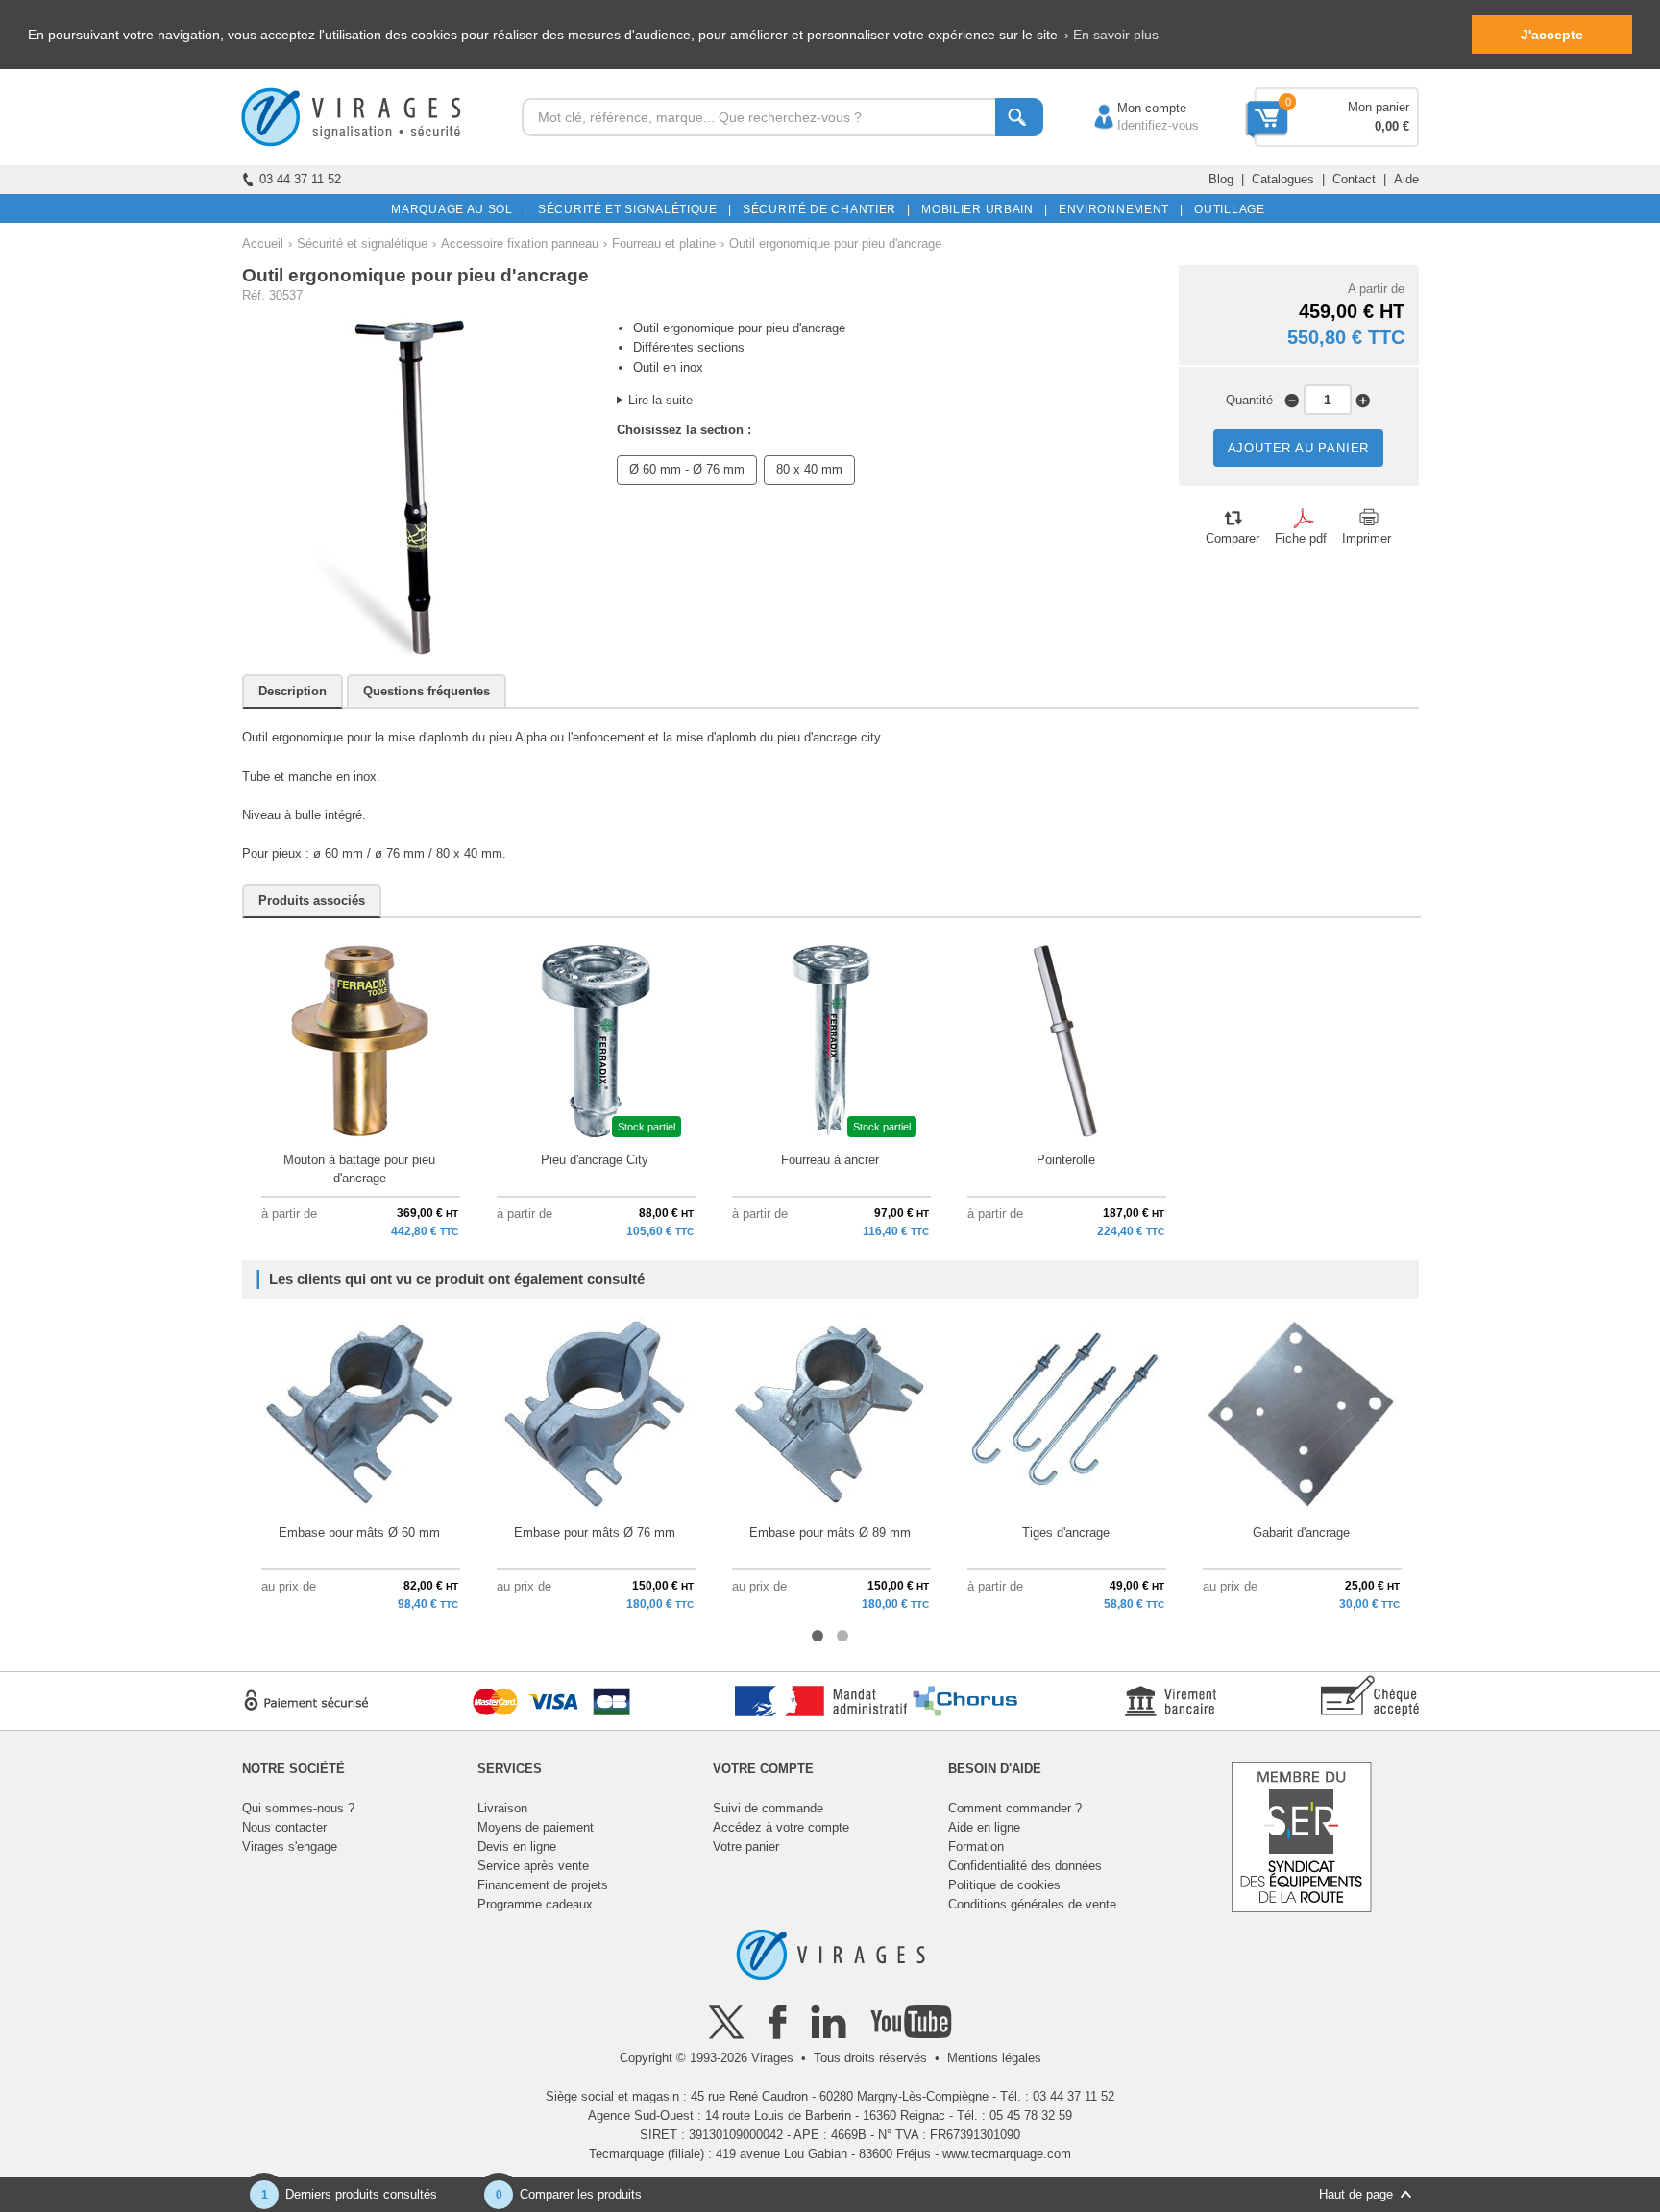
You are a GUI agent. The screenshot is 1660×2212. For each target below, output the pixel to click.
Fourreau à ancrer (830, 1160)
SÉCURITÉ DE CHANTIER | (823, 209)
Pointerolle (1066, 1160)
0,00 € (1392, 126)
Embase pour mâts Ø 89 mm (830, 1532)
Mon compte (1133, 108)
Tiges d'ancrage (1066, 1532)
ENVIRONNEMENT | (1118, 209)
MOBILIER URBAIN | (981, 209)
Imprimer (1367, 538)
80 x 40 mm (809, 469)
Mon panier (1379, 107)
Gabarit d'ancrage (1301, 1532)
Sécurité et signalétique (362, 243)
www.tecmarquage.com (1007, 2154)
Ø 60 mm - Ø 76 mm (687, 469)
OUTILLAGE (1226, 209)
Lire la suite (660, 400)
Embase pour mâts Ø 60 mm (359, 1532)
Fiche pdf (1301, 538)
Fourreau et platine (664, 243)
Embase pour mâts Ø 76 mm (595, 1532)
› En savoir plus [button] (1111, 35)
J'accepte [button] (1552, 35)
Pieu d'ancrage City (595, 1160)
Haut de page (1356, 2194)
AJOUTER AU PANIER (1299, 448)
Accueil (263, 243)
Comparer (1233, 538)
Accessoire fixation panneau (520, 243)
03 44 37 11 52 (300, 179)
